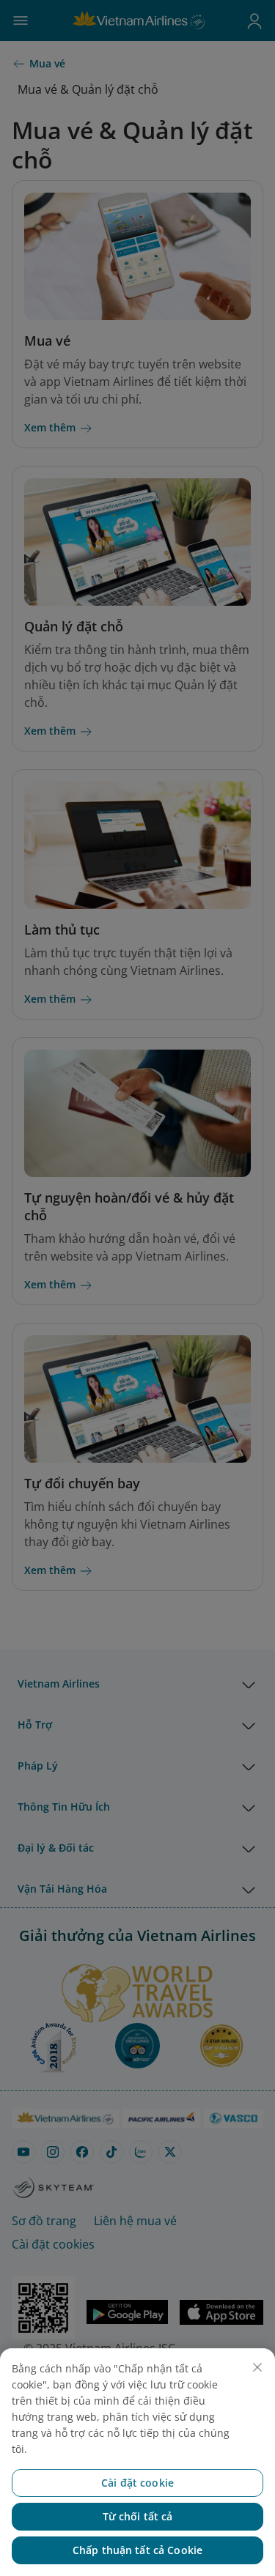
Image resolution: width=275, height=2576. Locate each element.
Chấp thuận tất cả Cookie (137, 2550)
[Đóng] (257, 2367)
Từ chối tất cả (138, 2516)
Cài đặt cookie (137, 2483)
